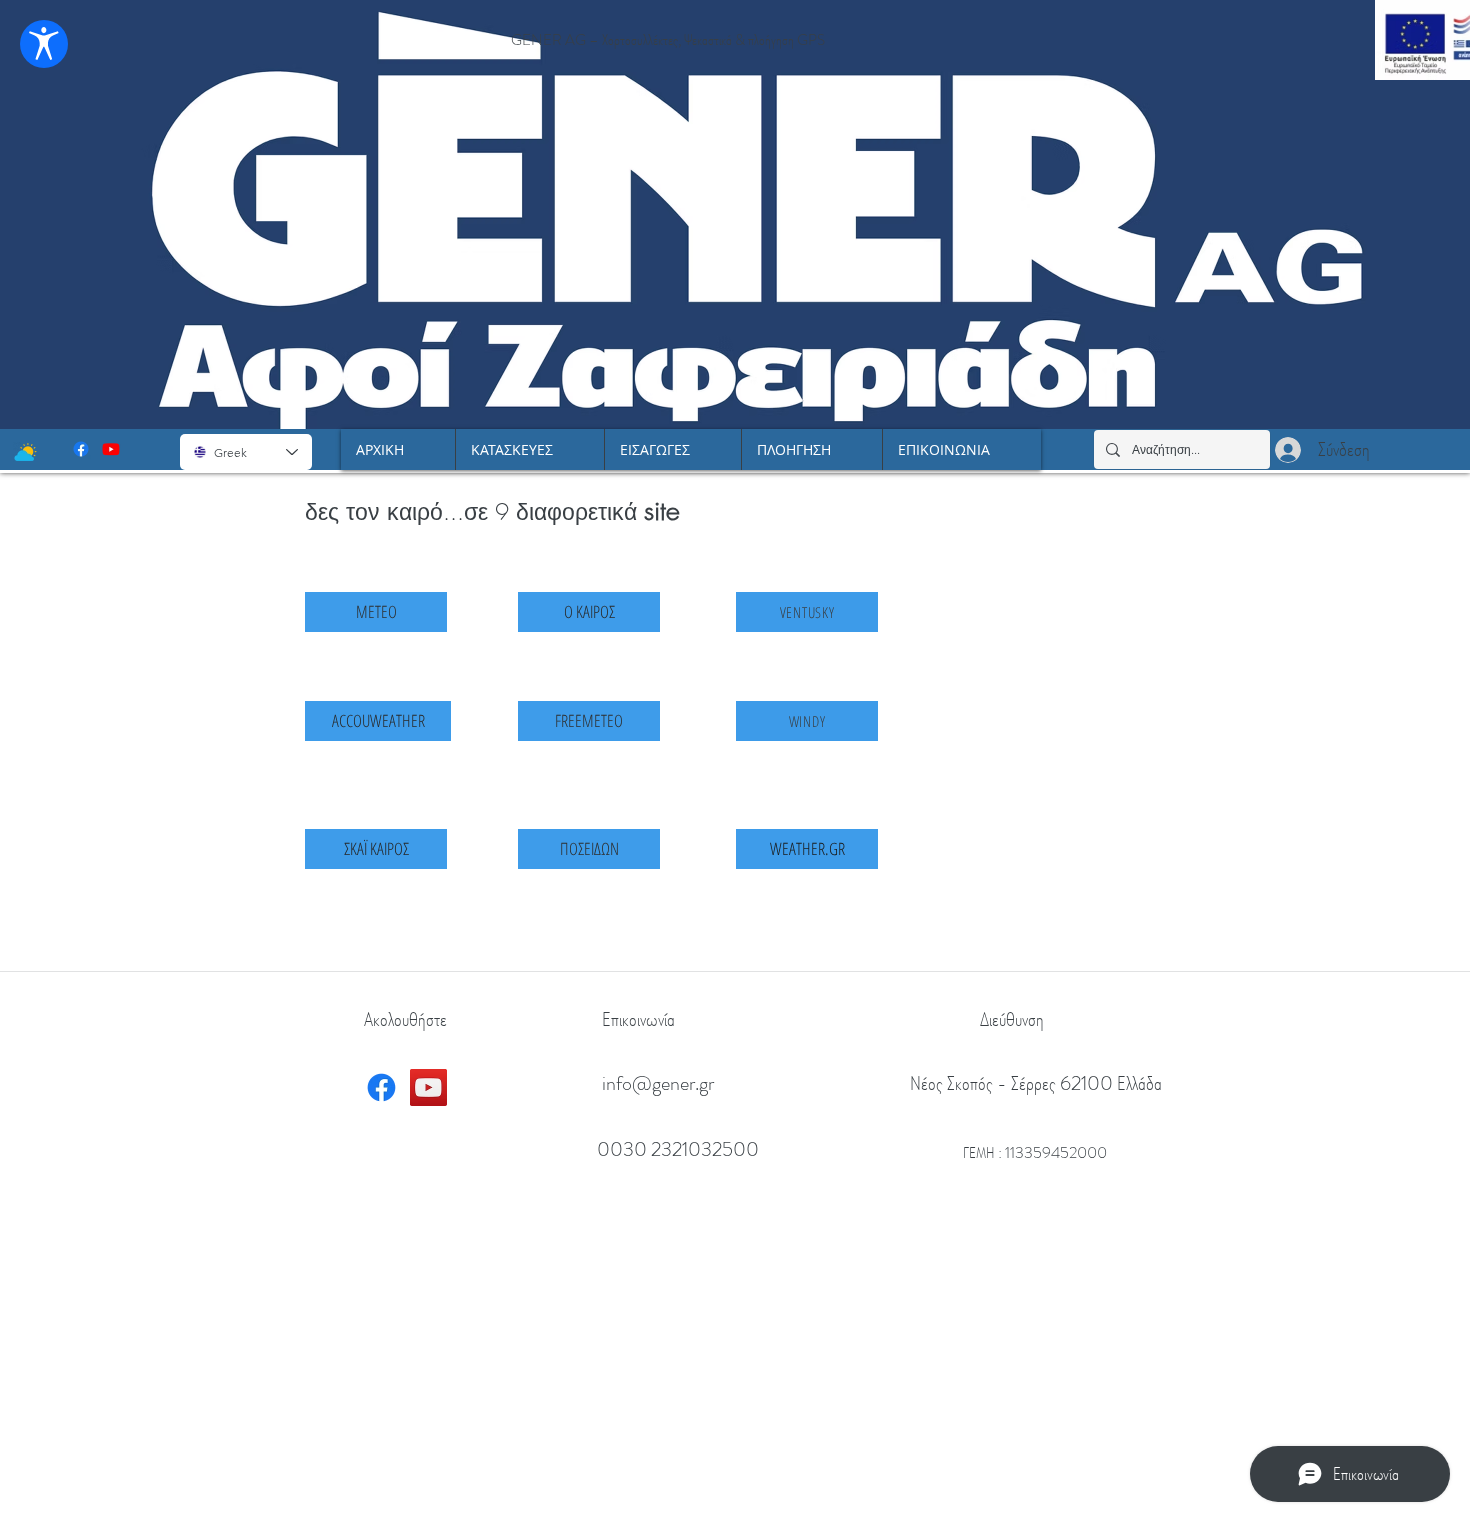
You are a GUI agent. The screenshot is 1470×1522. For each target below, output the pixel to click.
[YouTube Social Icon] (428, 1087)
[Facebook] (81, 449)
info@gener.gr (658, 1083)
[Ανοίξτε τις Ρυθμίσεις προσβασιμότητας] (44, 44)
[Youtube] (111, 449)
